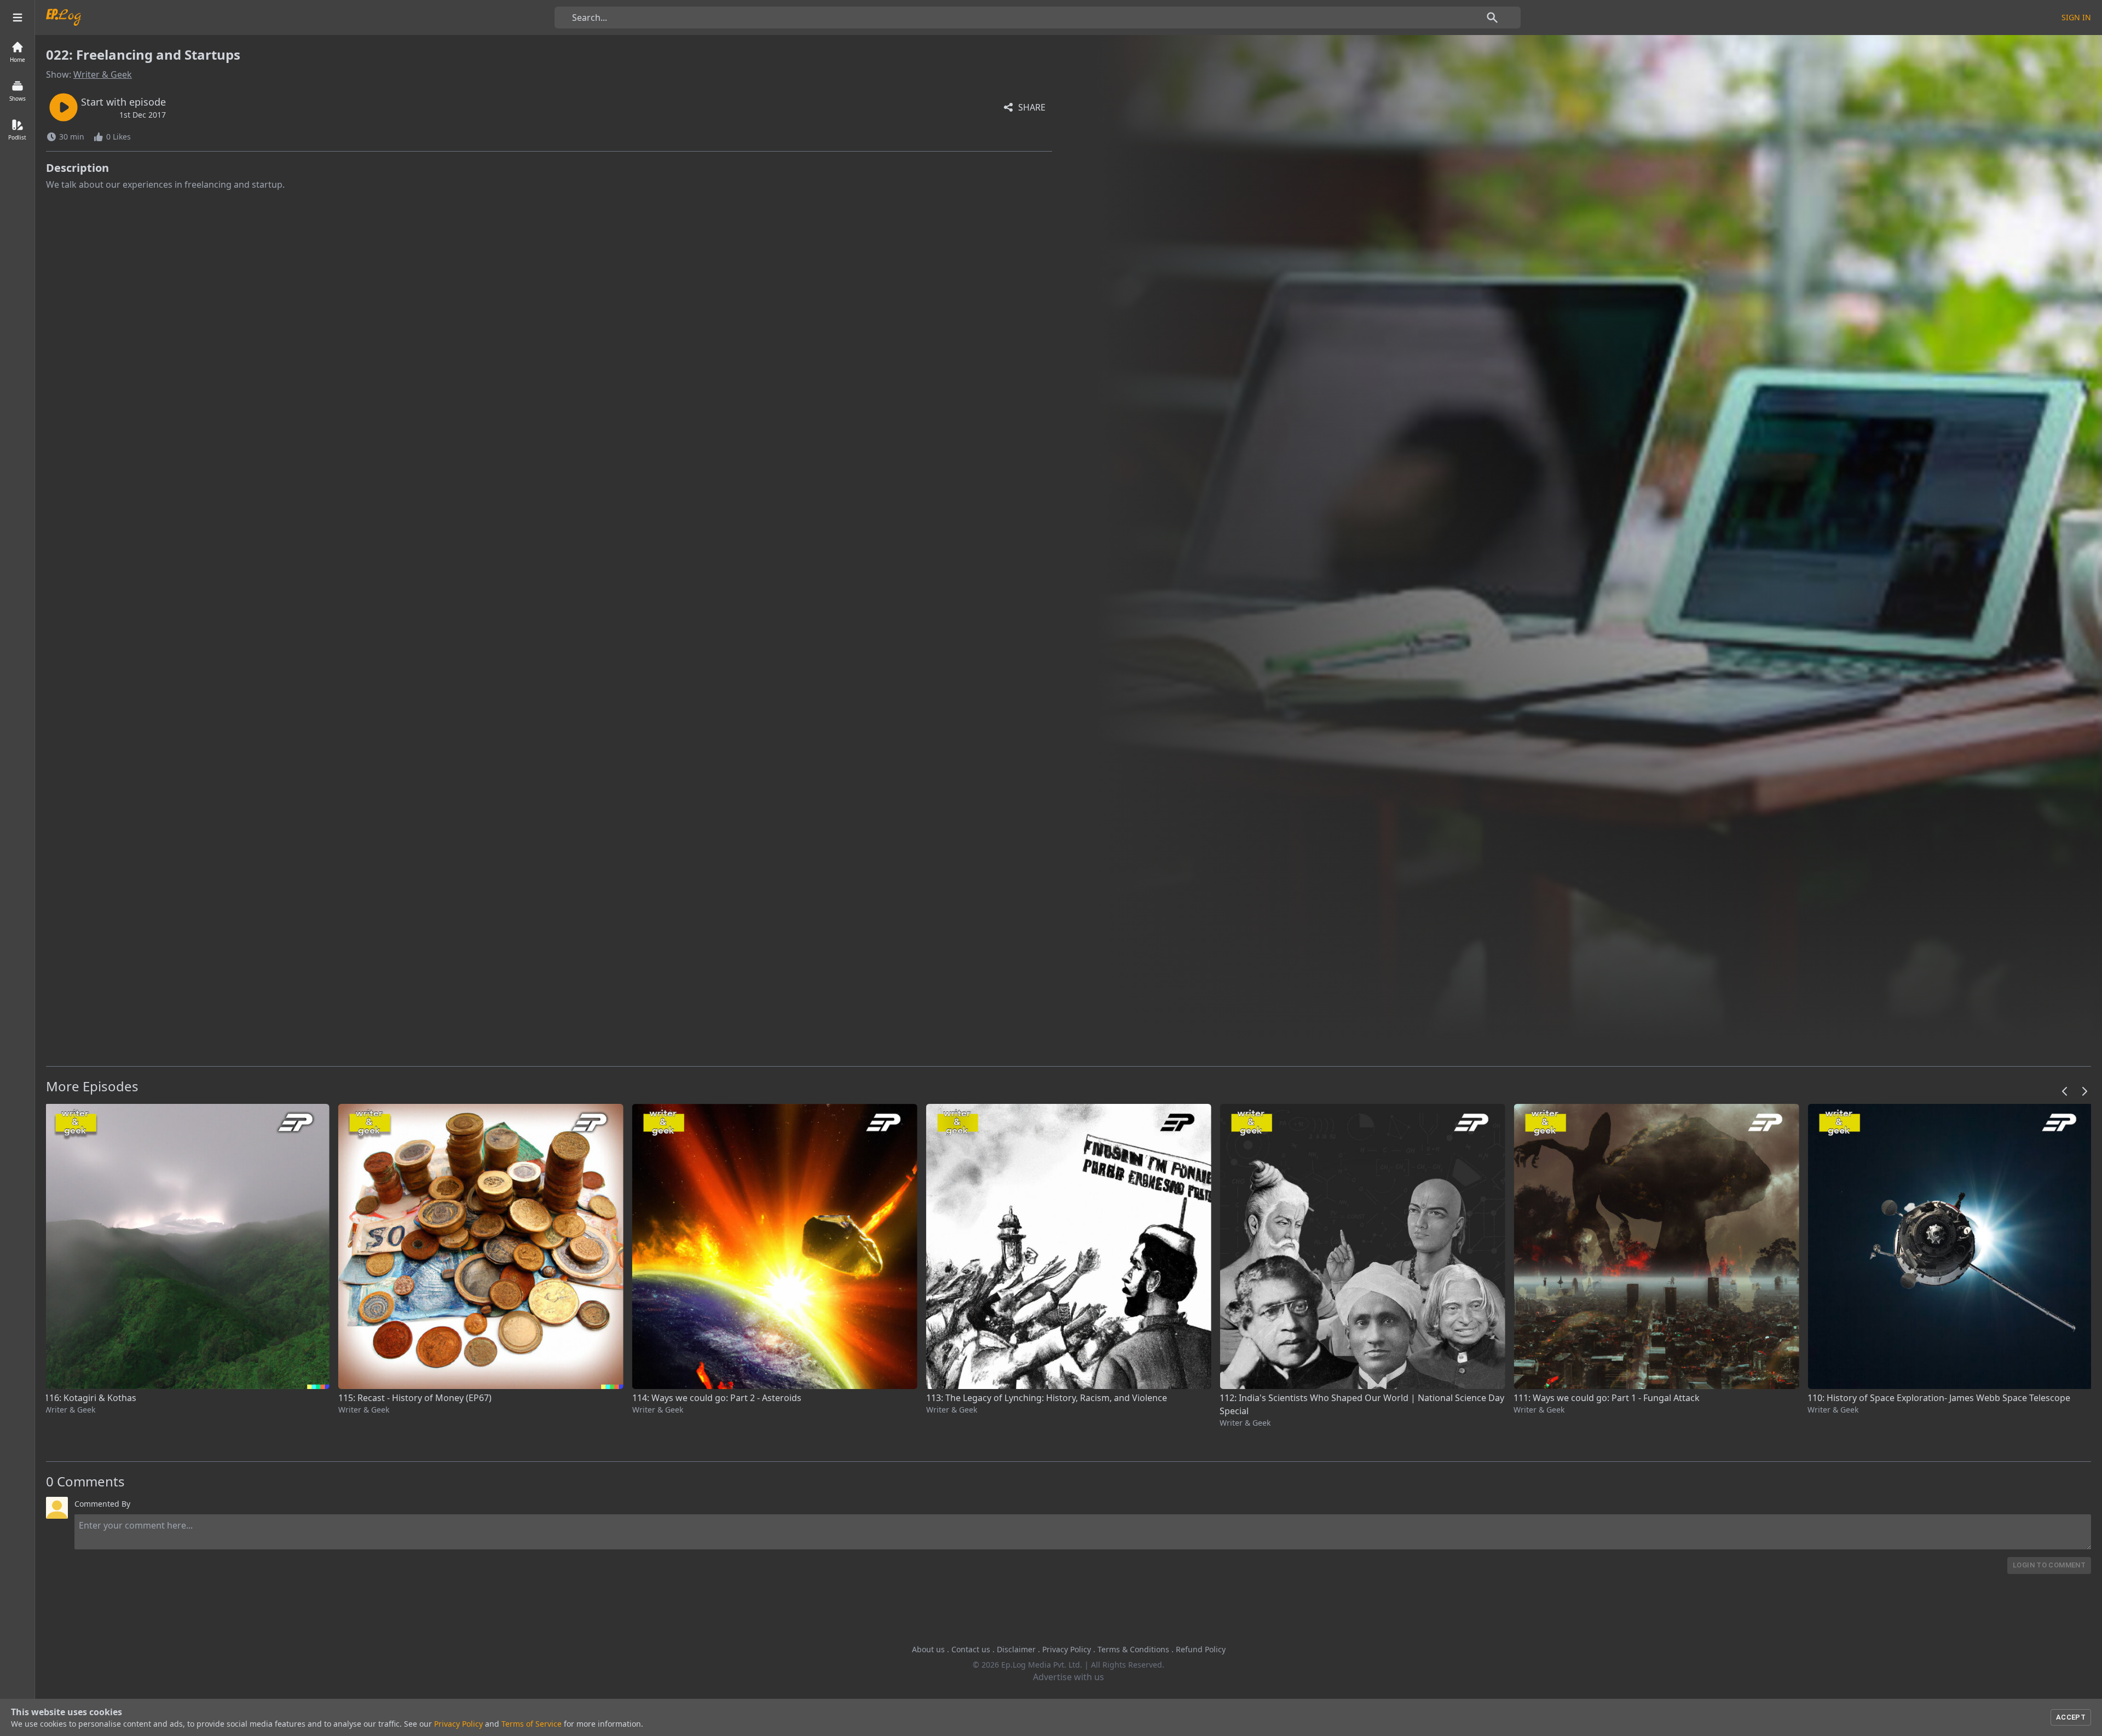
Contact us (971, 1649)
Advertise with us (1069, 1677)
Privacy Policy (1067, 1649)
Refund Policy (1201, 1649)
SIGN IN (2076, 17)
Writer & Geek (103, 74)
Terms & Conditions (1133, 1649)
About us (928, 1649)
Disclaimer (1016, 1649)
